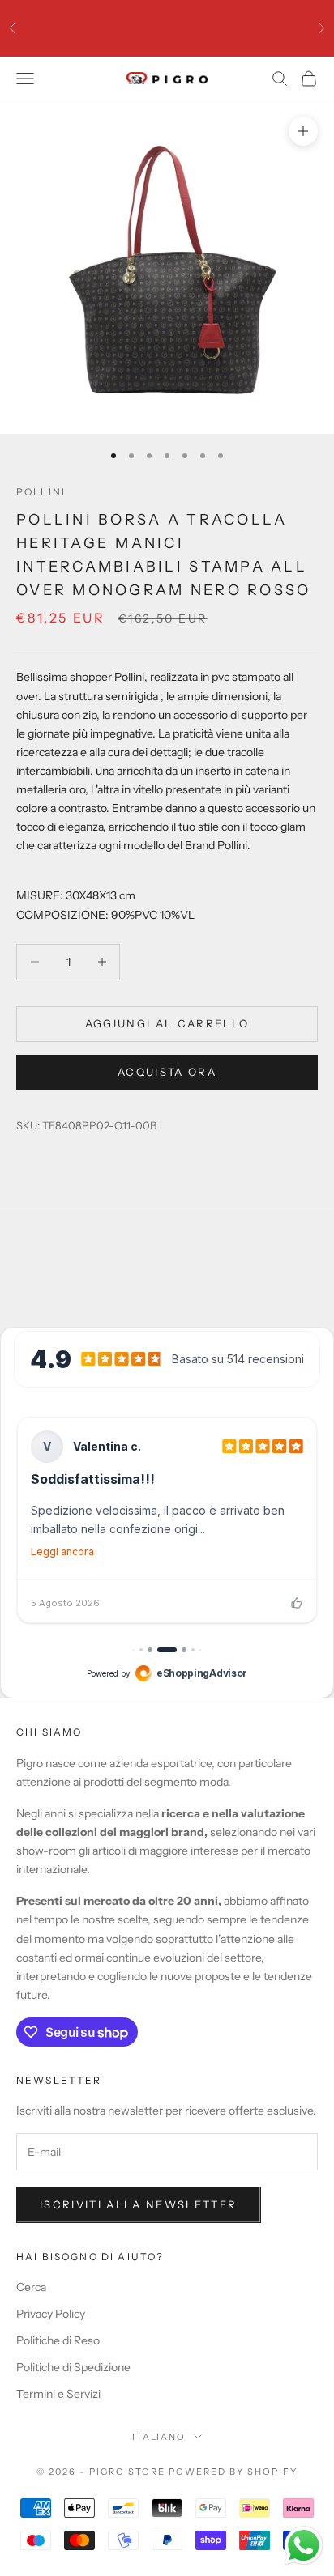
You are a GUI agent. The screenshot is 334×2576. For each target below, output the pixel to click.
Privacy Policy (51, 2314)
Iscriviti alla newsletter (139, 2204)
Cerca (31, 2287)
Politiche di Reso (58, 2340)
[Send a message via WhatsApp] (304, 2546)
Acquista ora (167, 1072)
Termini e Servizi (58, 2394)
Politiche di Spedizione (73, 2367)
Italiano (159, 2437)
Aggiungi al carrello (167, 1023)
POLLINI (41, 492)
